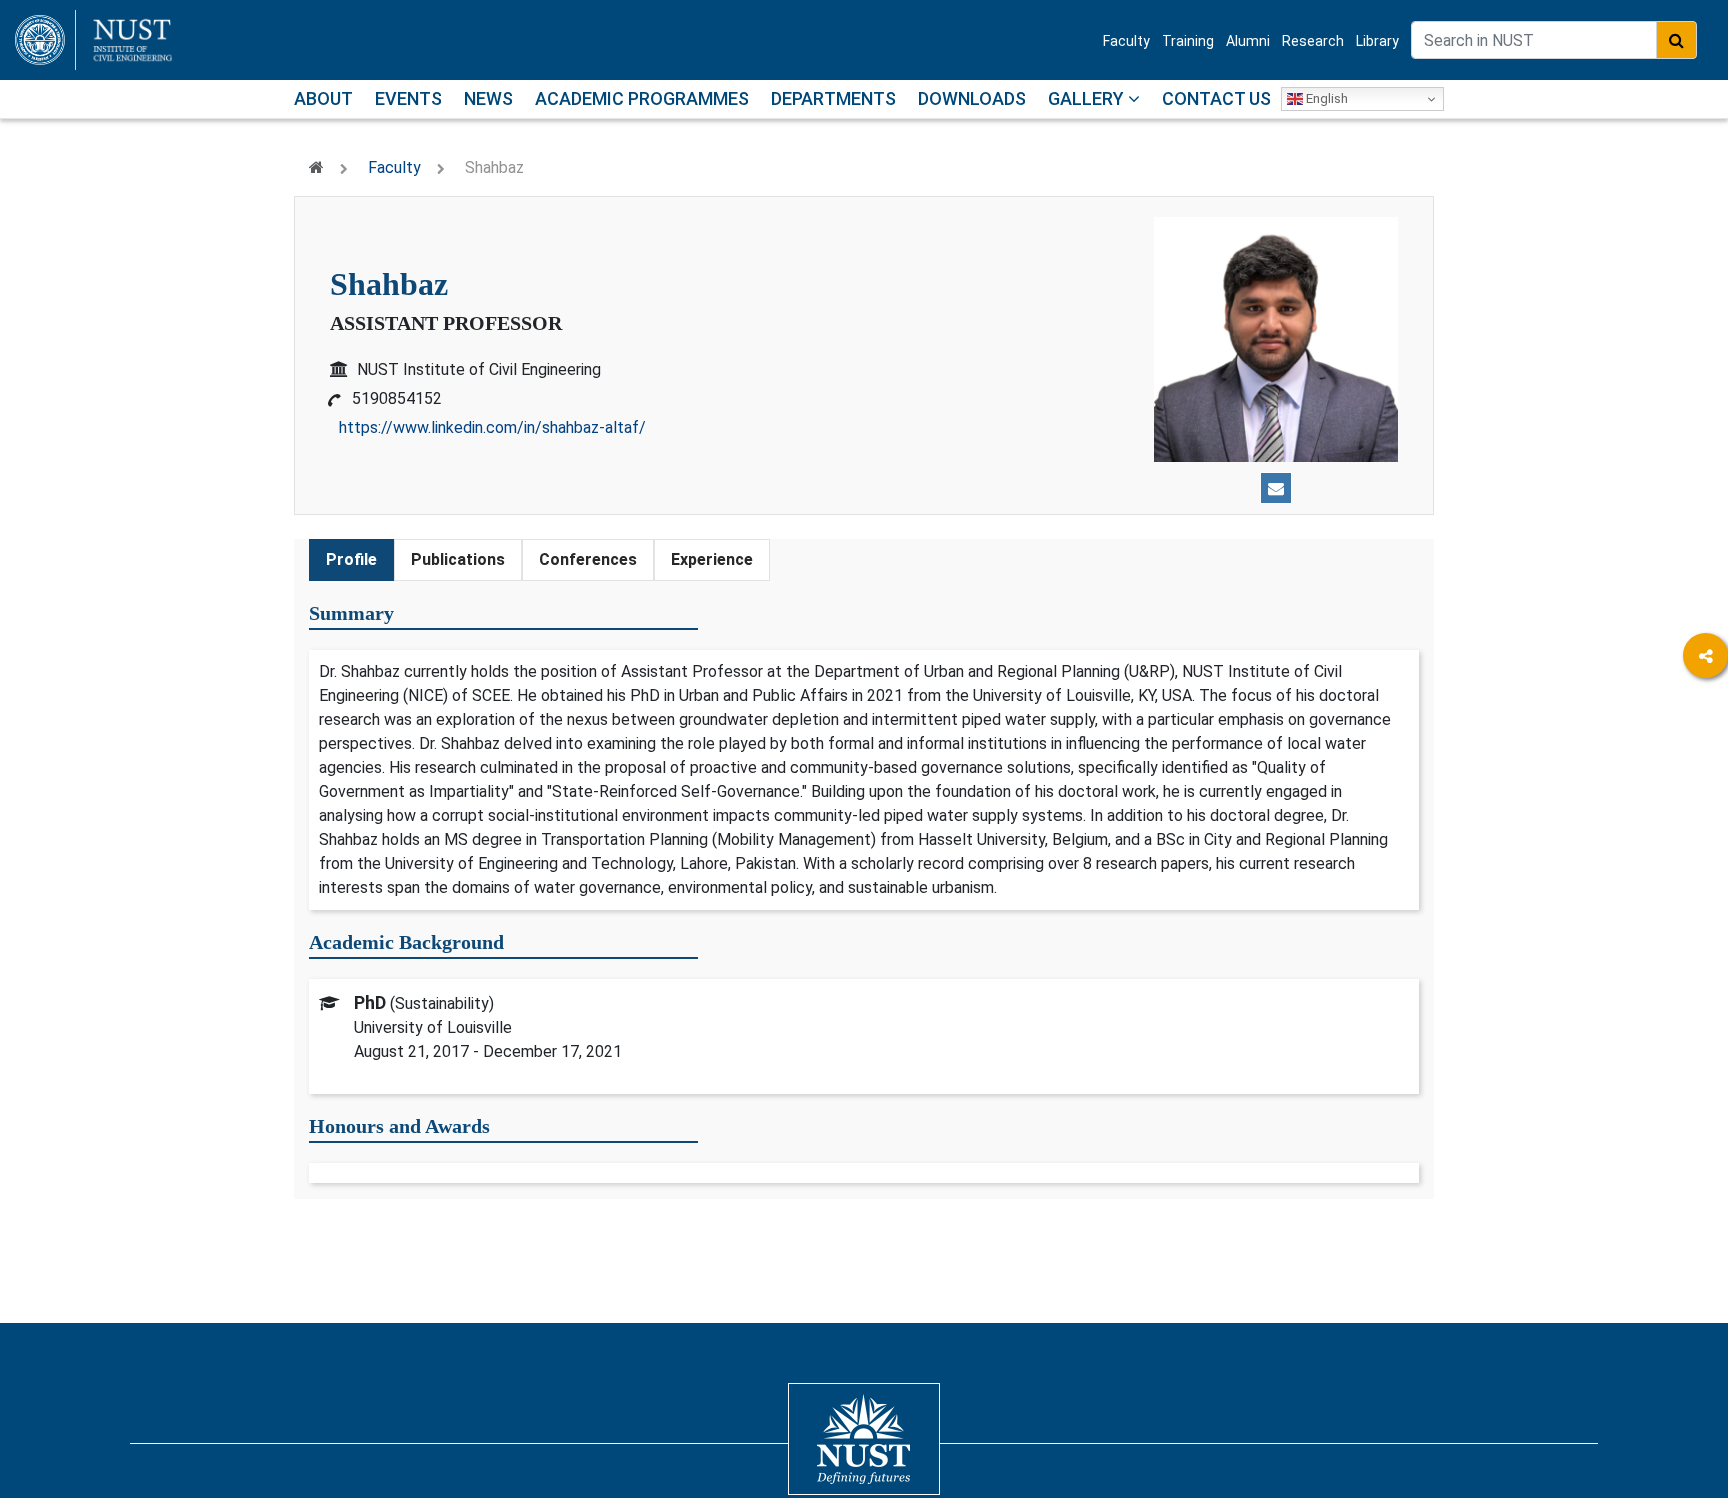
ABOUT (323, 98)
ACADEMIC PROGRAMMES (642, 98)
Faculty (1126, 41)
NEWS (488, 98)
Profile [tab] (351, 559)
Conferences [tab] (588, 559)
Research (1313, 41)
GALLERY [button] (1088, 98)
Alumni (1248, 41)
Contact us (1216, 98)
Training (1188, 41)
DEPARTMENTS (833, 98)
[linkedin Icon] (1705, 766)
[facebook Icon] (1705, 711)
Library (1377, 41)
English (1325, 98)
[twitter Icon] (1705, 821)
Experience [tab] (712, 559)
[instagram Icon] (1705, 876)
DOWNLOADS (972, 98)
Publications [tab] (458, 559)
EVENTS (408, 98)
